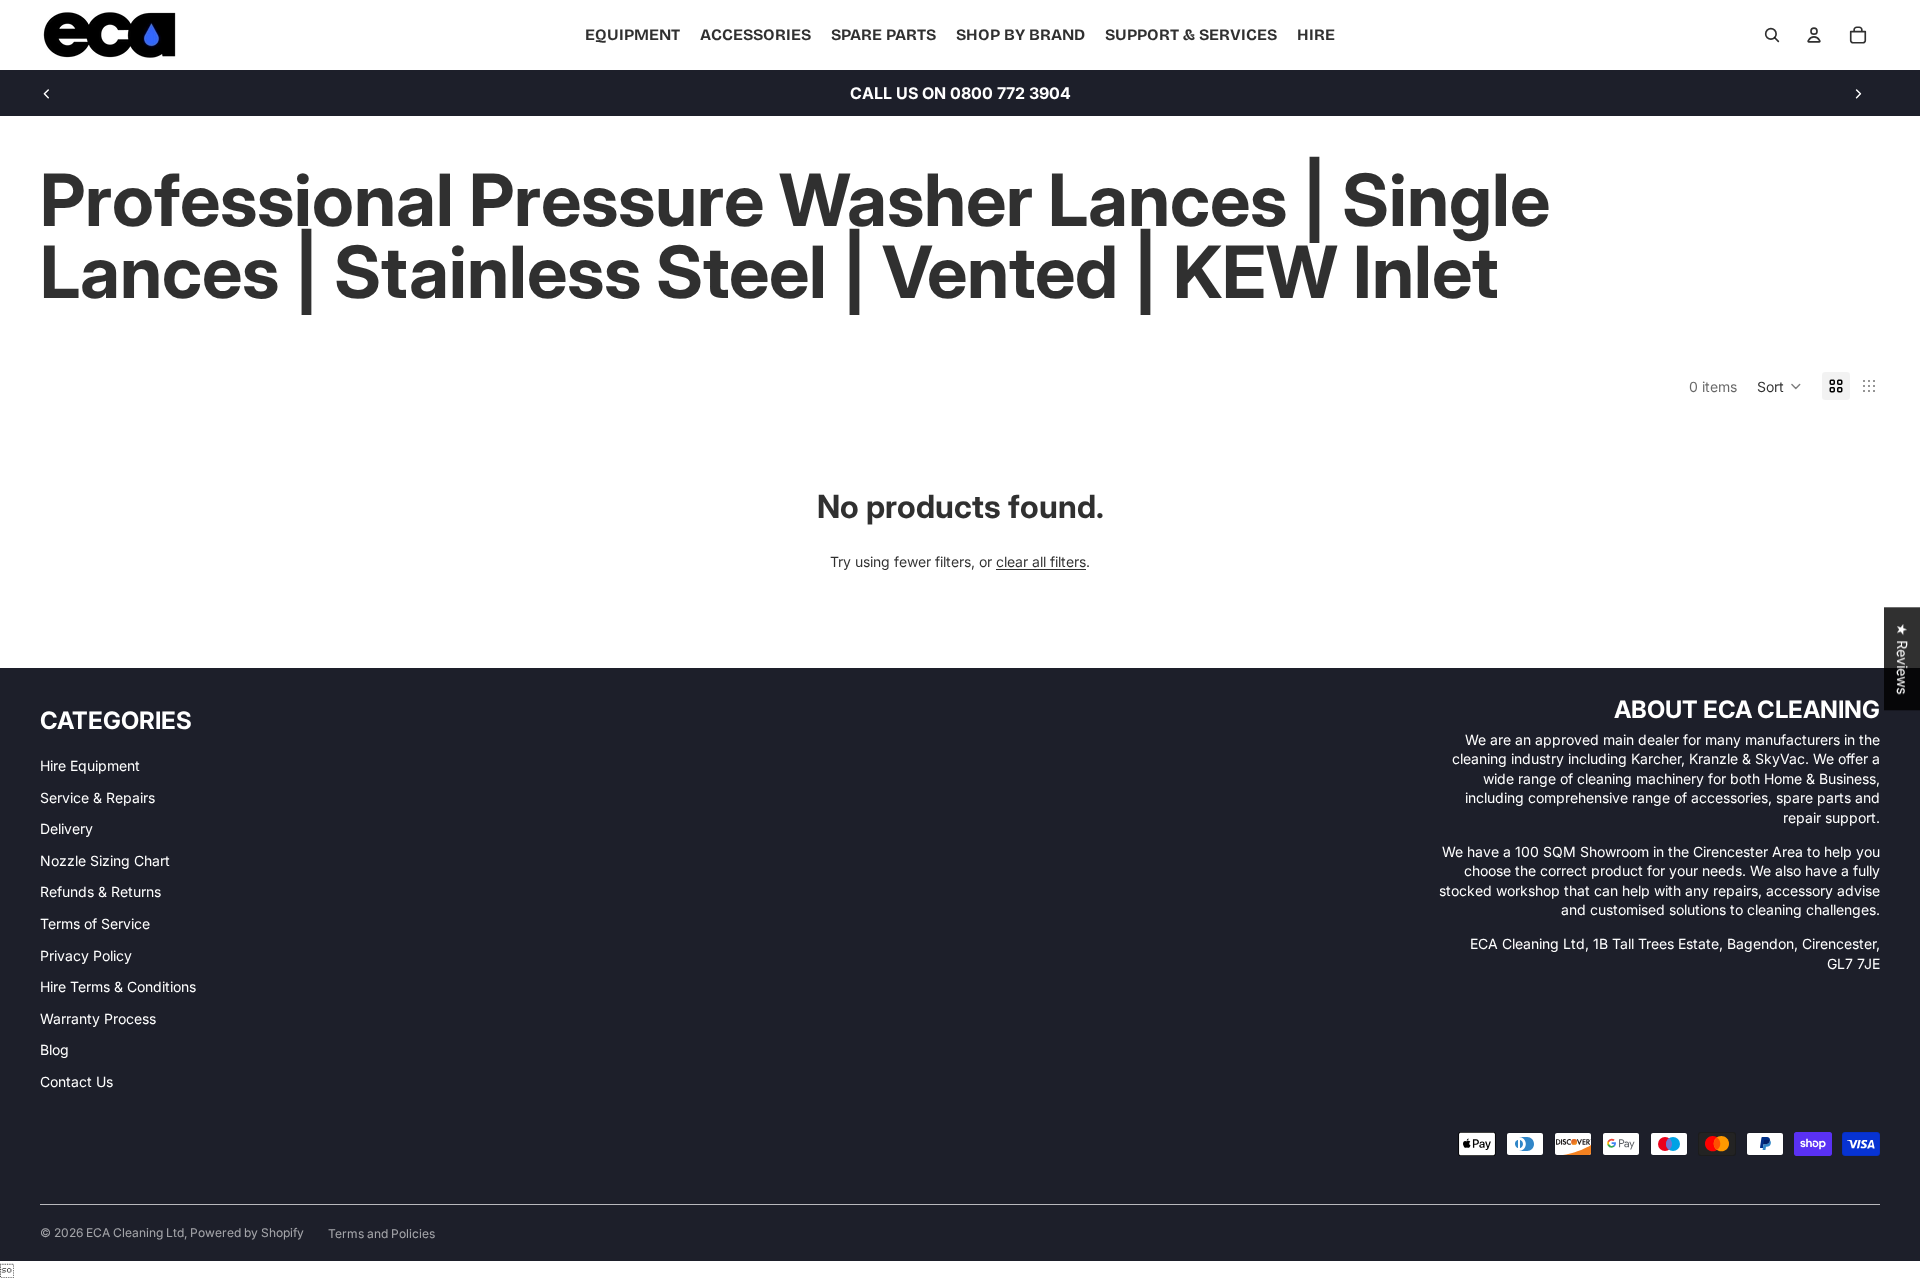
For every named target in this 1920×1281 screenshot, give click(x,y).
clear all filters (1041, 561)
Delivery (66, 828)
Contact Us (76, 1081)
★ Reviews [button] (1902, 658)
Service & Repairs (97, 797)
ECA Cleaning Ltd (135, 1232)
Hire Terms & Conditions (118, 986)
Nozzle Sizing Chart (105, 860)
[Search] (1772, 35)
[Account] (1814, 35)
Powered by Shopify (247, 1232)
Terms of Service (95, 923)
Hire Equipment (90, 765)
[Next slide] (1858, 93)
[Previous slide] (47, 93)
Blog (54, 1049)
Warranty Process (98, 1018)
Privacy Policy (86, 955)
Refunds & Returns (100, 891)
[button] (1779, 386)
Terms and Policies (381, 1233)
